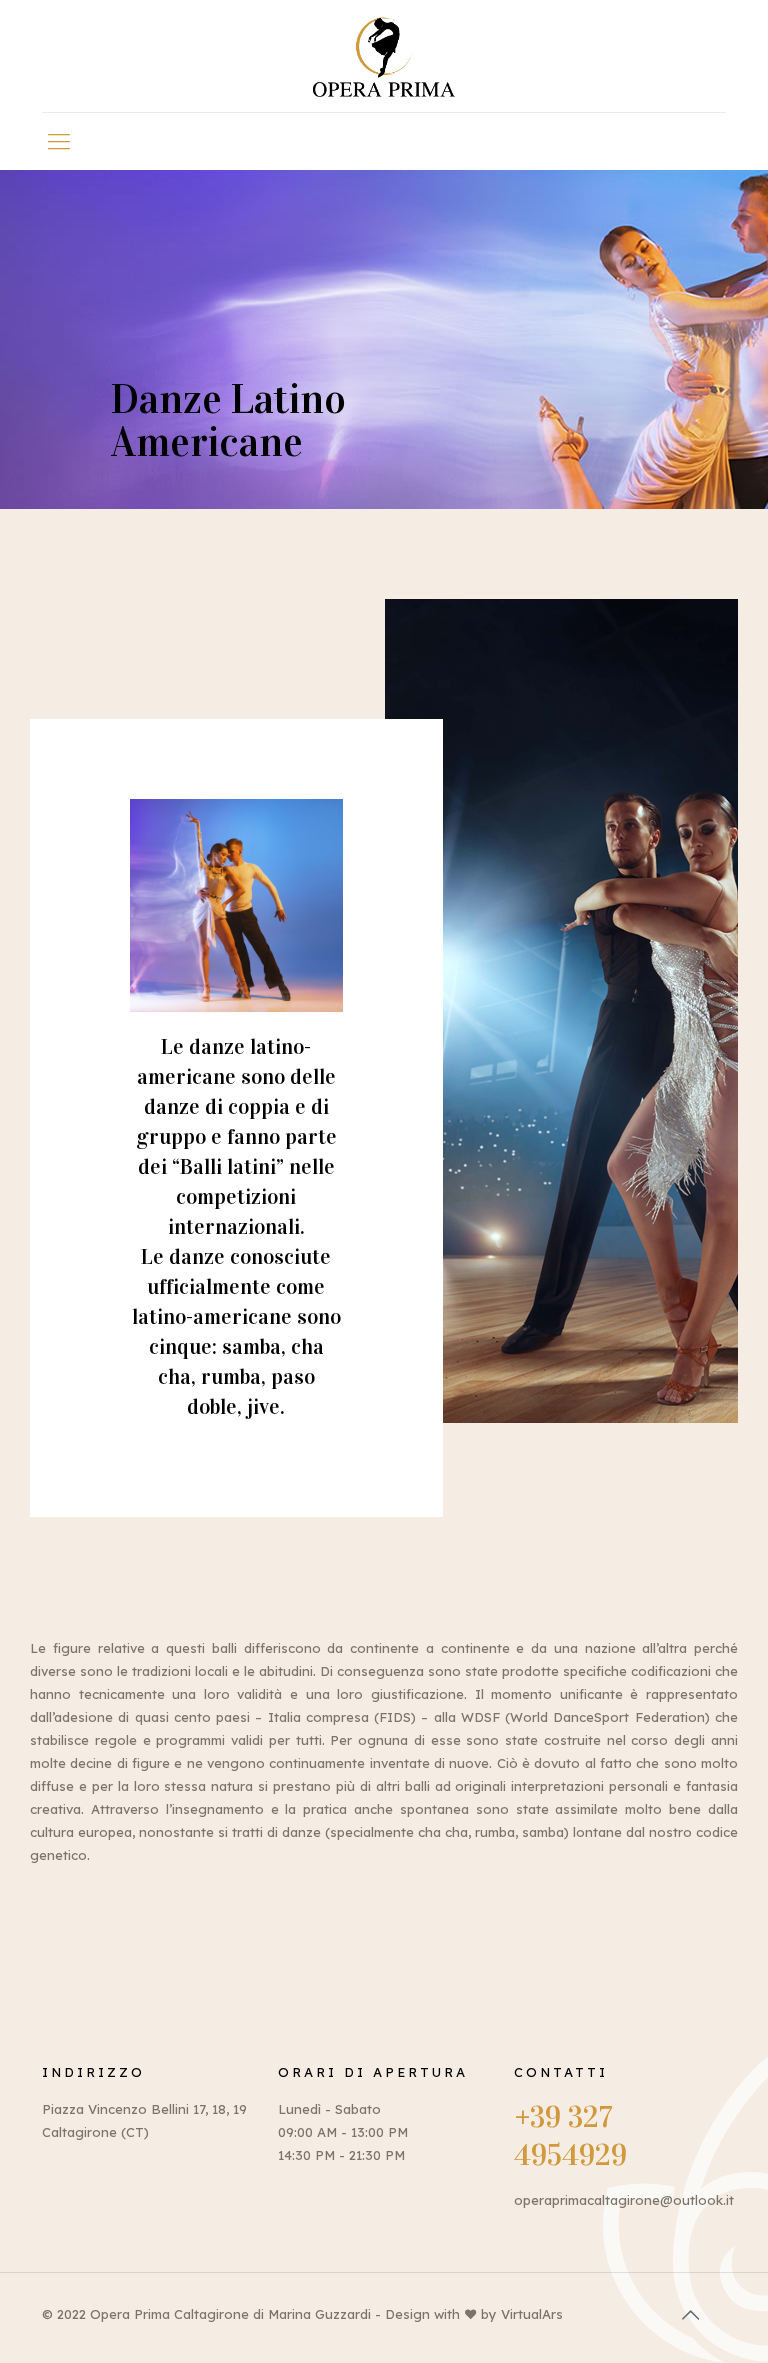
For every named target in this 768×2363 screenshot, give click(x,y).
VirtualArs (532, 2314)
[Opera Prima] (383, 56)
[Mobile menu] (59, 141)
